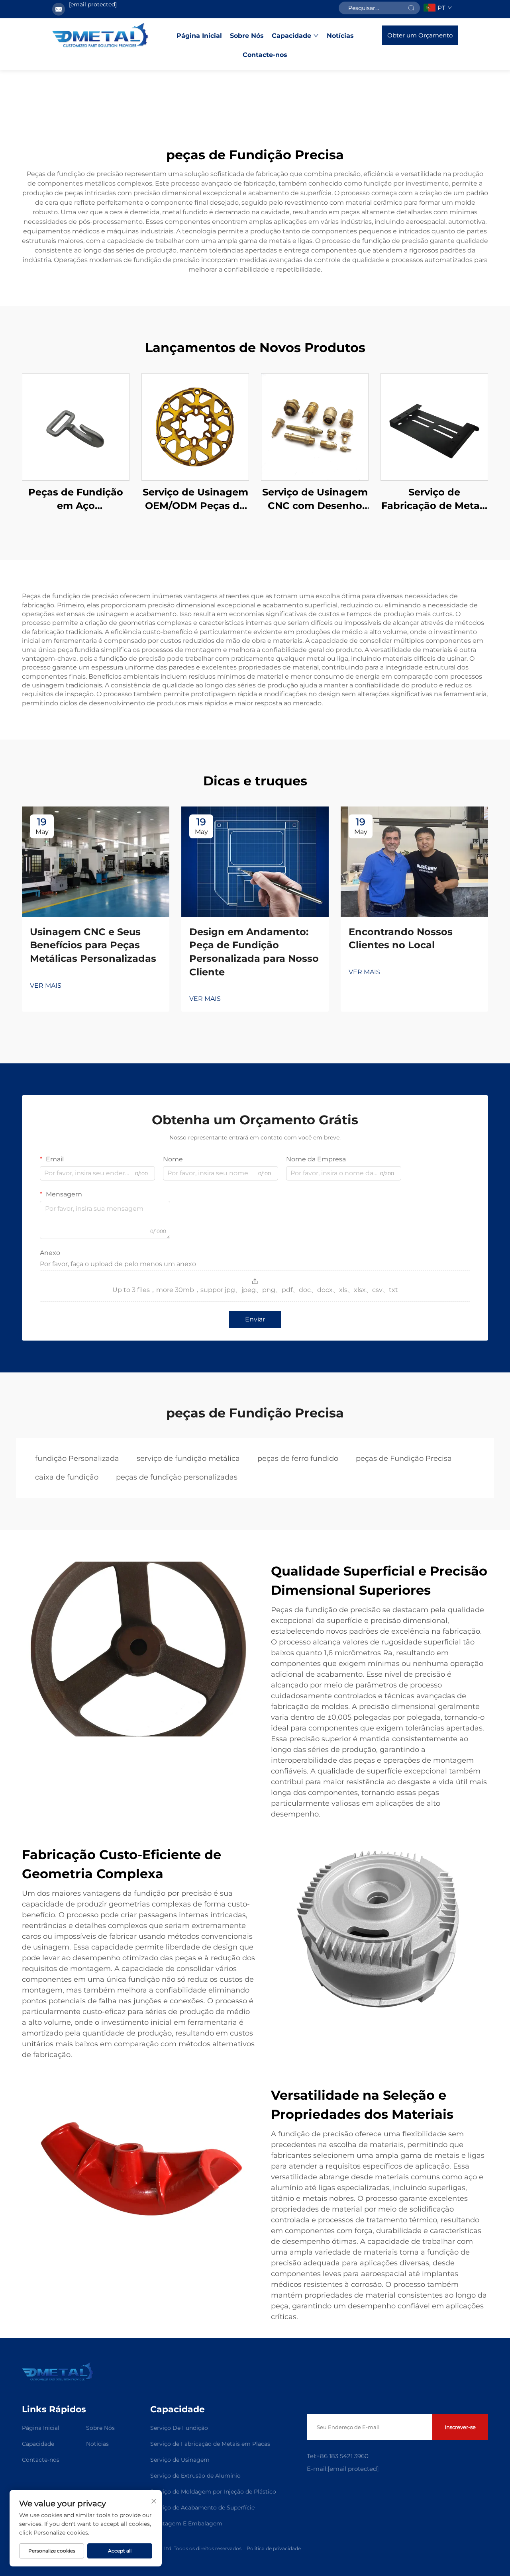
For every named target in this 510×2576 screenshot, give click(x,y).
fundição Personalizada (77, 1458)
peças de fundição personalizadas (177, 1477)
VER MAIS (46, 986)
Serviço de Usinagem (180, 2460)
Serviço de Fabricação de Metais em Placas (210, 2444)
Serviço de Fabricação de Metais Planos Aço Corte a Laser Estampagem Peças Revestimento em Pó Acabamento (434, 499)
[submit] (411, 8)
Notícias (340, 36)
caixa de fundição (67, 1477)
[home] (100, 35)
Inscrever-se (460, 2427)
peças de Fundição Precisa (404, 1458)
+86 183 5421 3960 (342, 2456)
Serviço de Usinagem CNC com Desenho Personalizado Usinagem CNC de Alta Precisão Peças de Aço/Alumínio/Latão (315, 499)
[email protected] (93, 4)
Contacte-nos (265, 55)
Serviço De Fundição (179, 2428)
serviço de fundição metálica (188, 1458)
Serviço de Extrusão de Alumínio (195, 2476)
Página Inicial (199, 36)
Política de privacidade (274, 2548)
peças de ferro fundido (298, 1458)
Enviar (255, 1319)
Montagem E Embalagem (186, 2523)
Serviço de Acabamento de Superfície (202, 2507)
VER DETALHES (76, 427)
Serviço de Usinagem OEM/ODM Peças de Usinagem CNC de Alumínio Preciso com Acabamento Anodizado (195, 499)
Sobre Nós (247, 36)
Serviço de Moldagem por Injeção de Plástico (213, 2492)
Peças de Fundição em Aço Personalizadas (76, 499)
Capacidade (291, 36)
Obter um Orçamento (420, 35)
